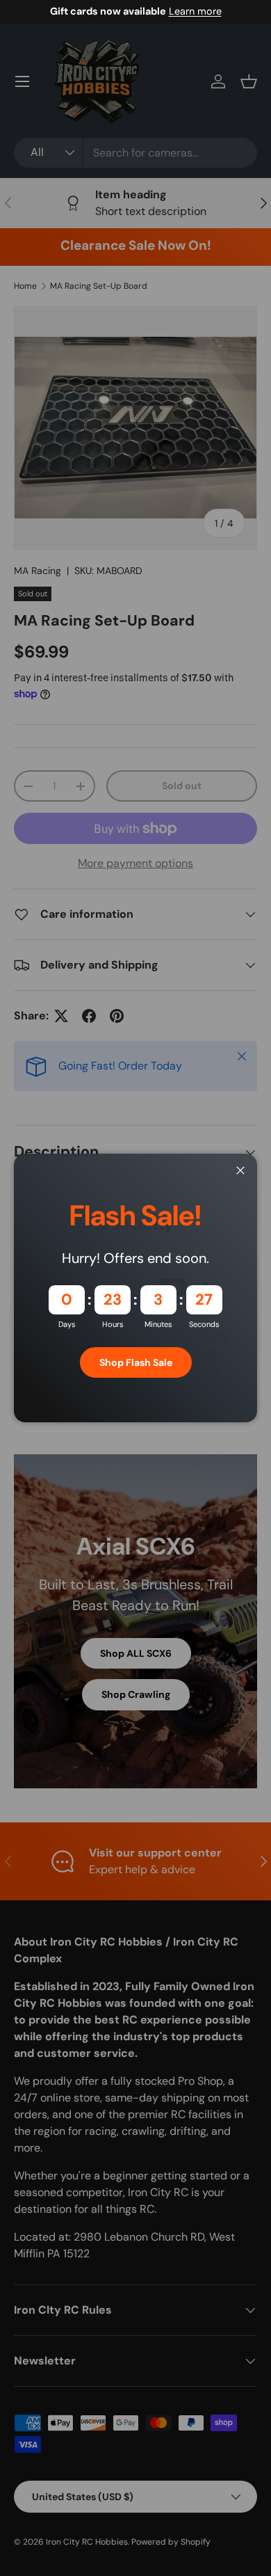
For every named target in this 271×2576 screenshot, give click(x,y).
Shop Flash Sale (136, 1362)
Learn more (195, 11)
